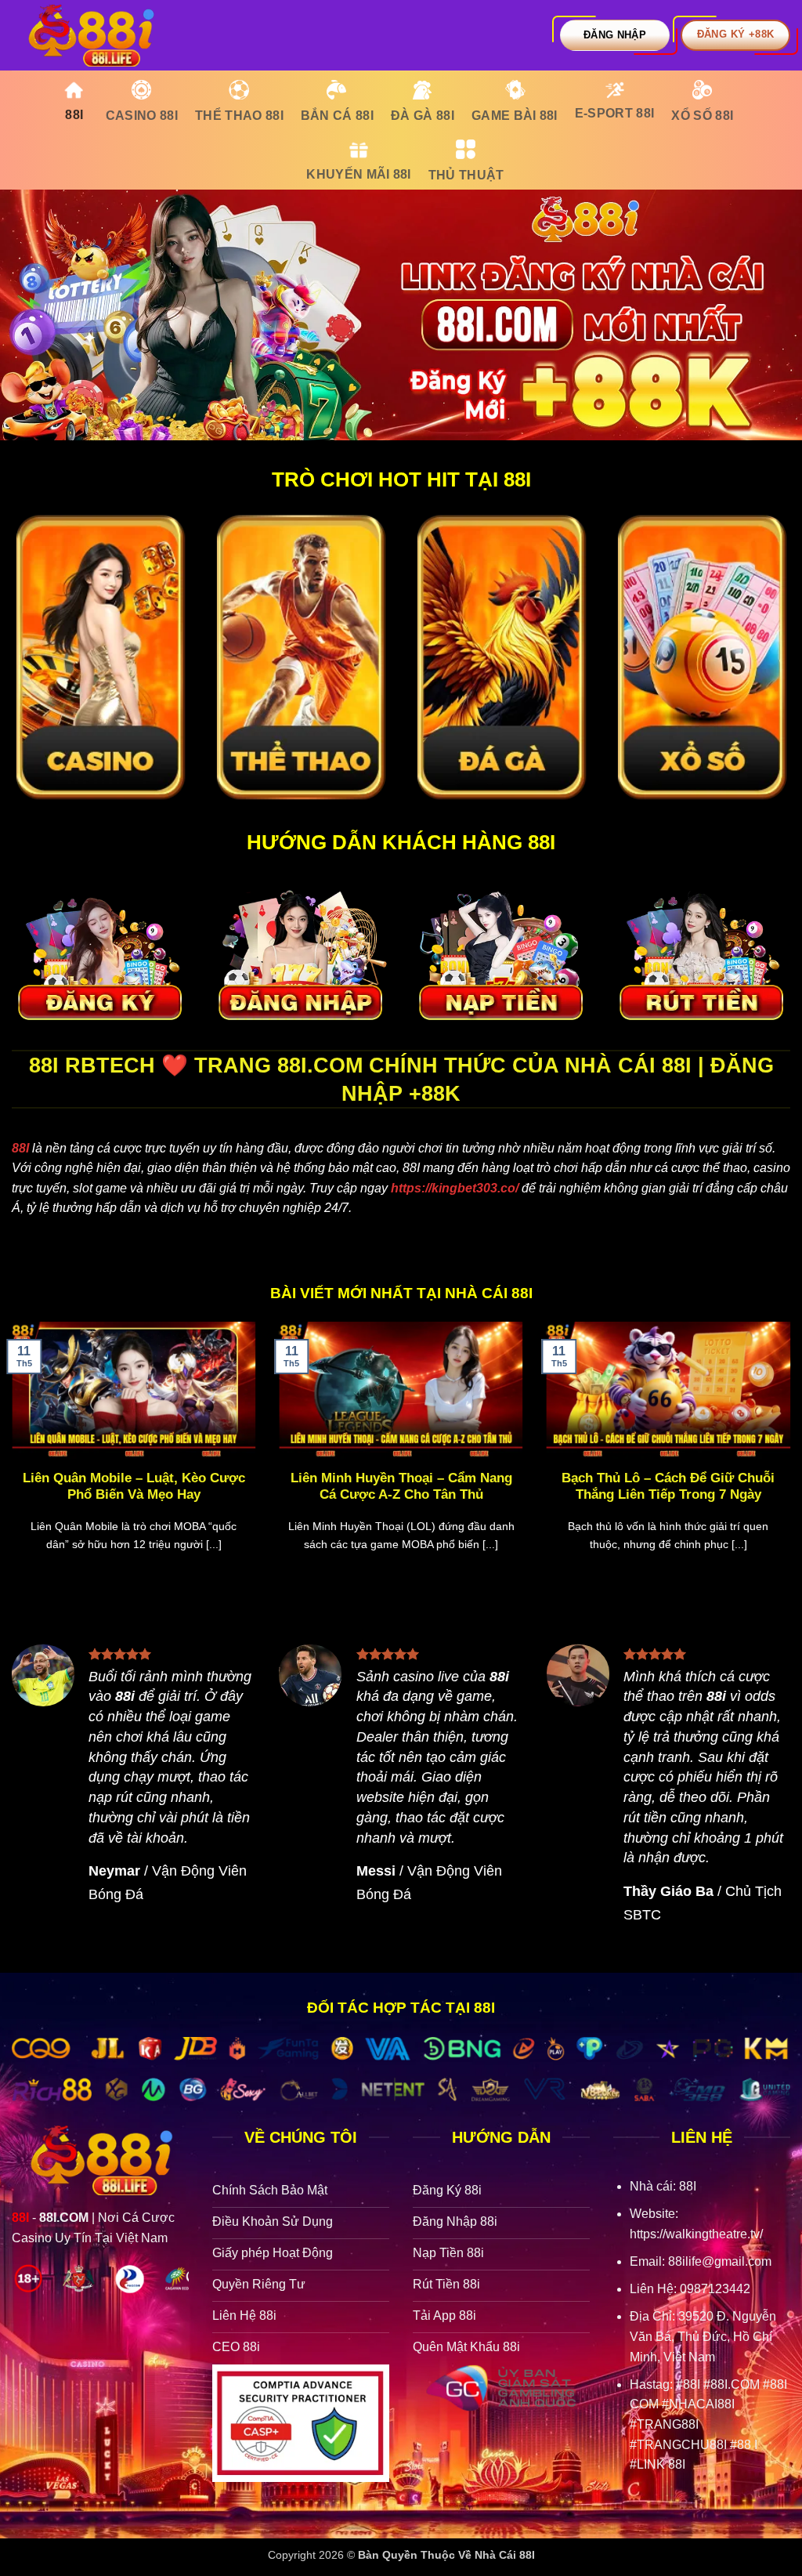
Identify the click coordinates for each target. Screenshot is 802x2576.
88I (20, 1148)
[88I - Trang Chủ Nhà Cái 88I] (90, 35)
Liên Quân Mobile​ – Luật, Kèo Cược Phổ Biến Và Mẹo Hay (134, 1487)
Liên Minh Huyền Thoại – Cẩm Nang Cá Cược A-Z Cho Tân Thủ (401, 1487)
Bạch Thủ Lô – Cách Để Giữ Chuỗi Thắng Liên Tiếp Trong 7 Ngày (668, 1487)
